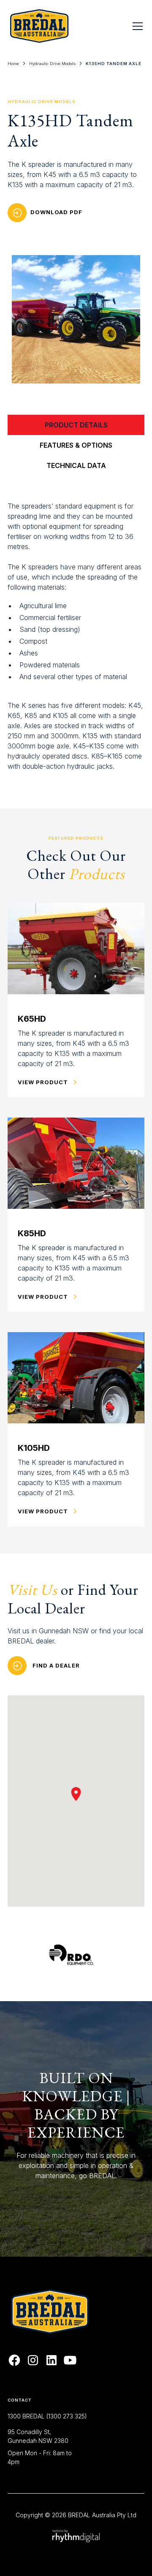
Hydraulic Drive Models (52, 64)
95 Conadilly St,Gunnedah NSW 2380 (38, 2436)
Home (13, 64)
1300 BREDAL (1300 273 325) (47, 2416)
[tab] (76, 425)
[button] (136, 26)
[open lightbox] (76, 319)
